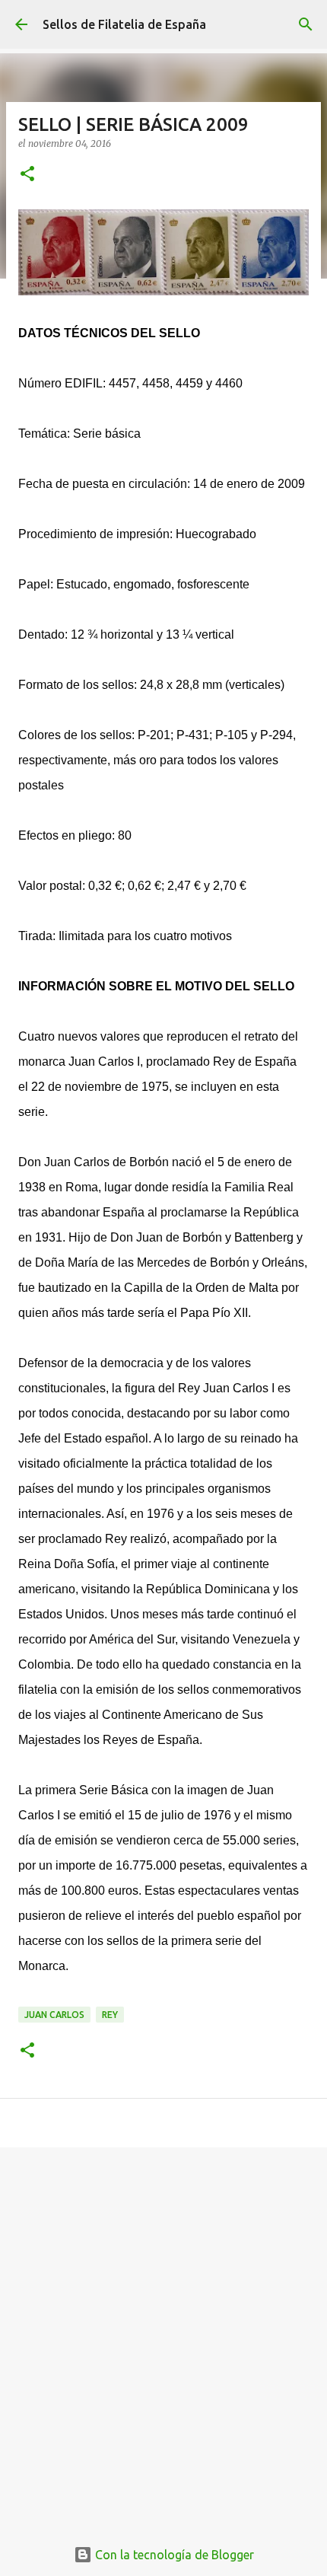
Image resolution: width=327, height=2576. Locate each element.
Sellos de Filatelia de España (124, 24)
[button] (27, 175)
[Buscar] (306, 24)
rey (110, 2015)
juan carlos (54, 2015)
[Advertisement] (163, 2334)
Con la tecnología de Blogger (173, 2555)
